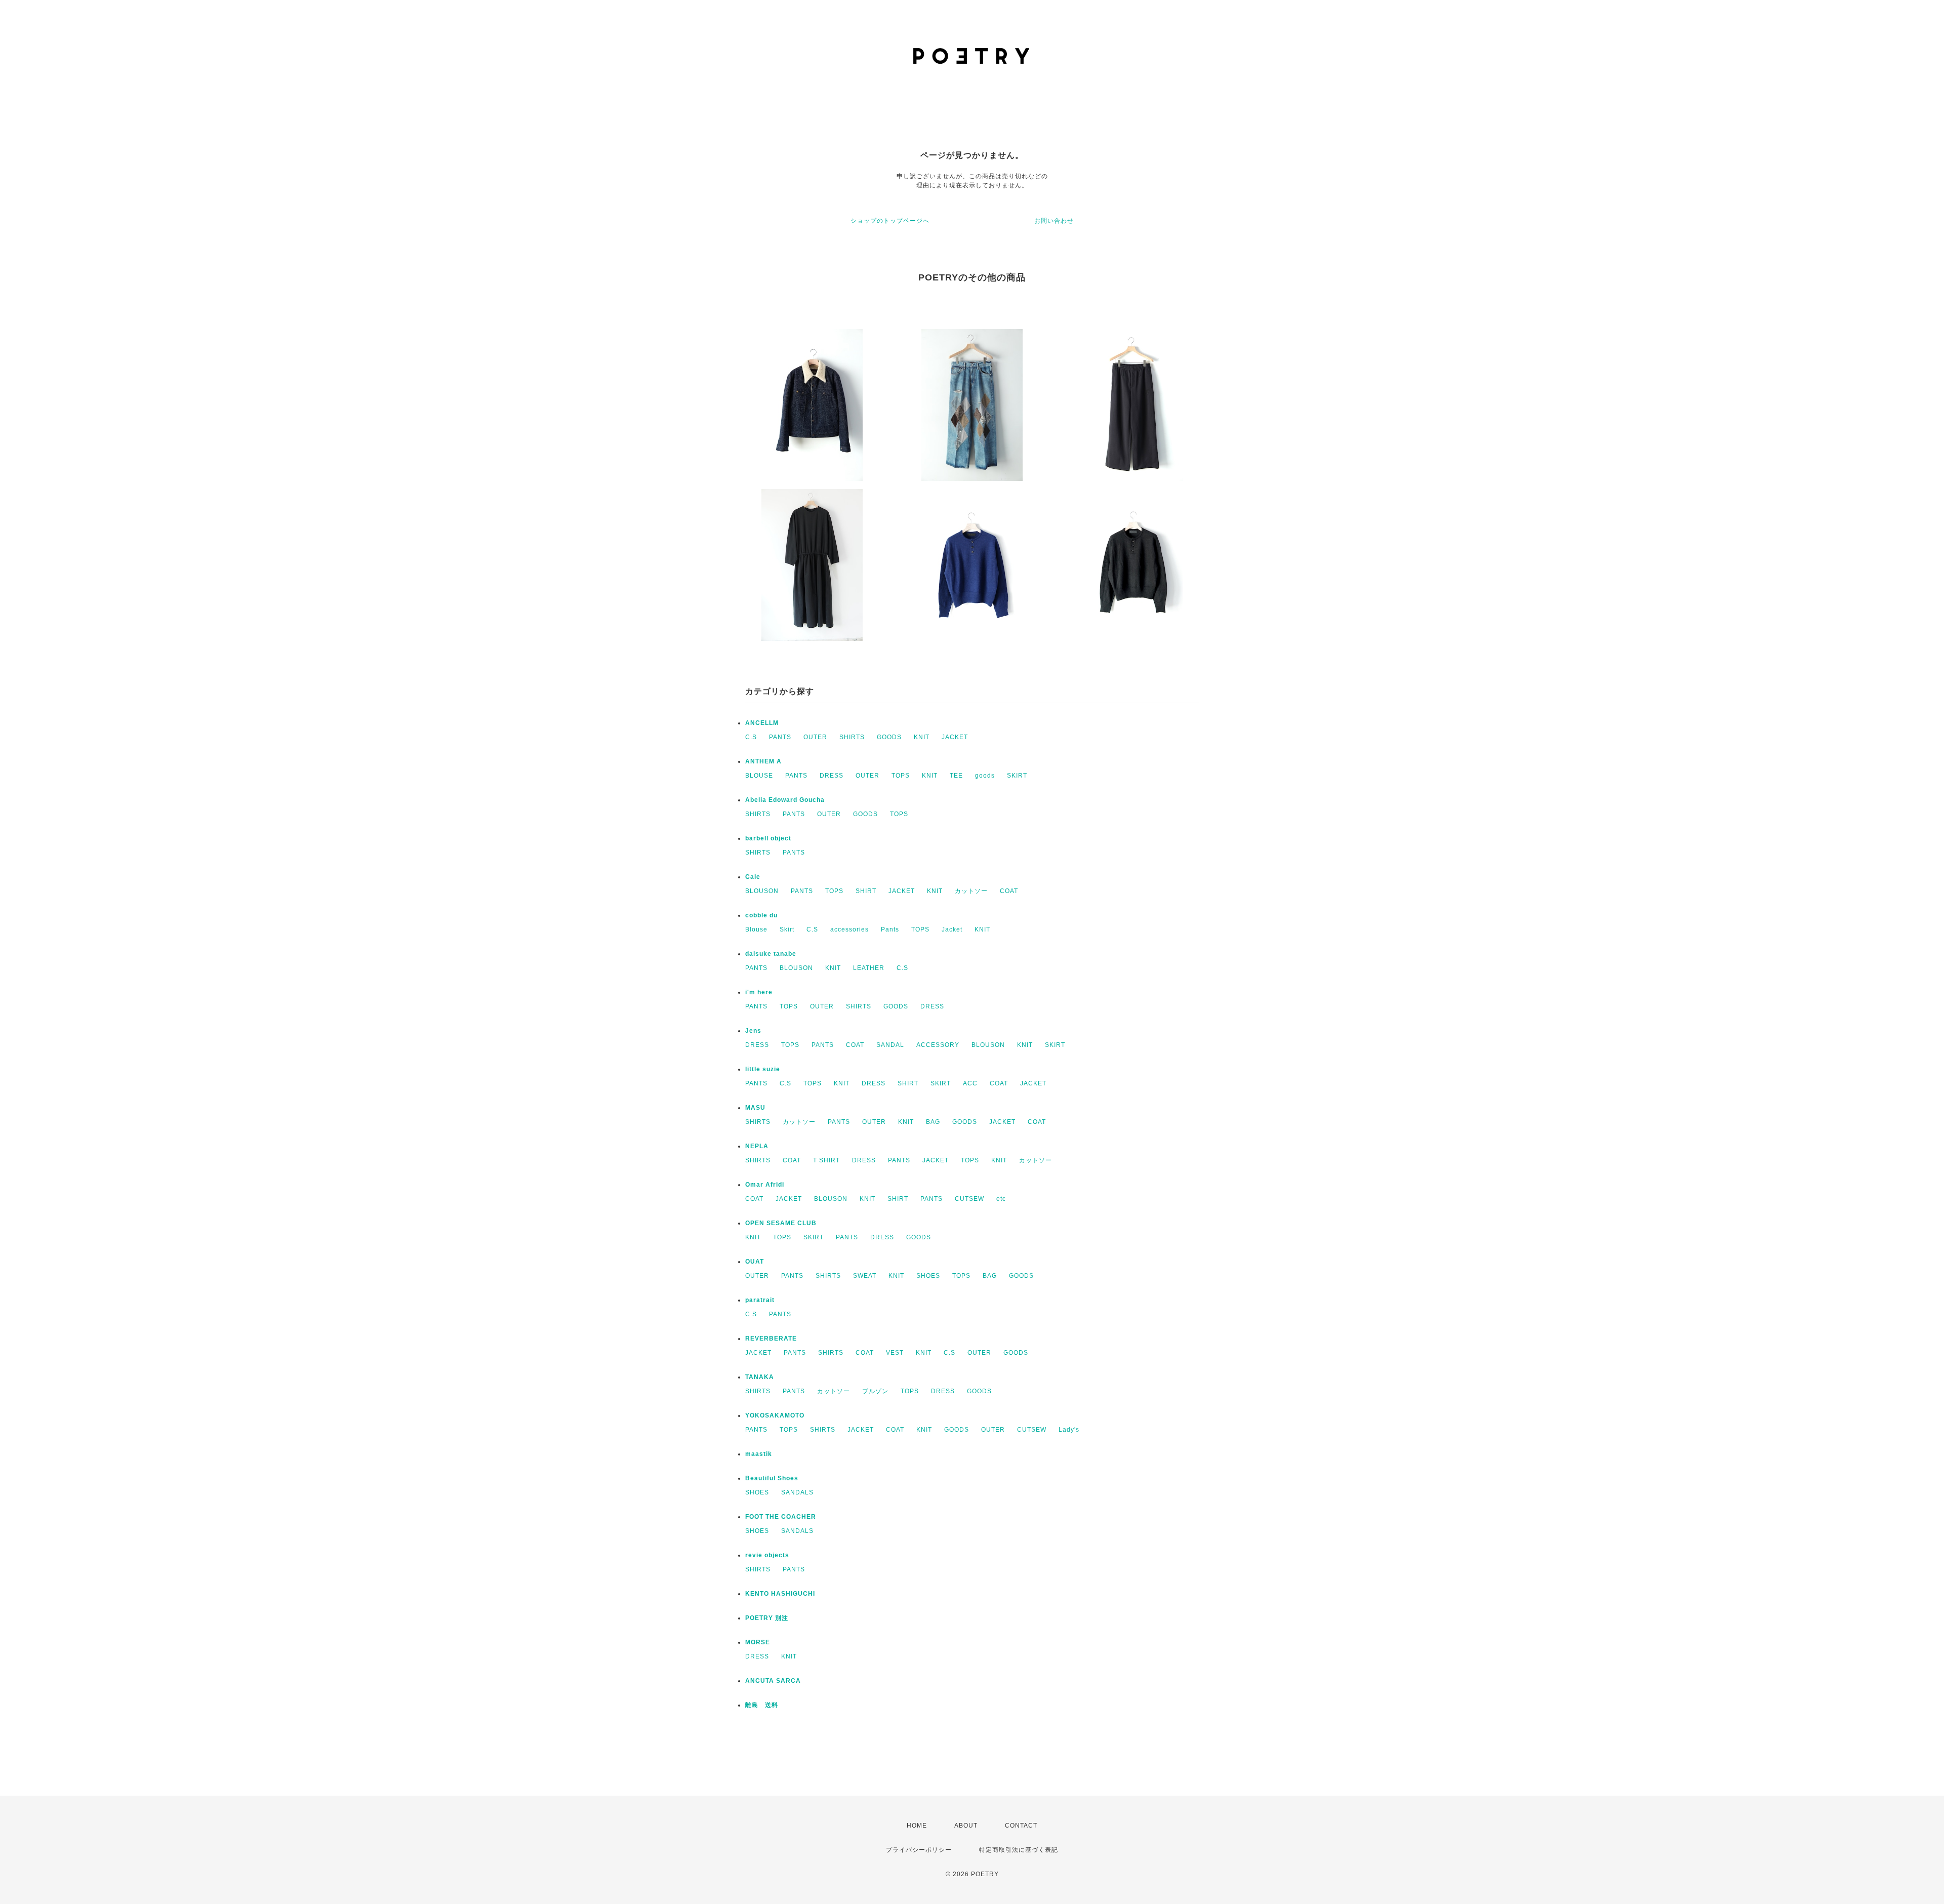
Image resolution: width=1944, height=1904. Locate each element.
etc (1001, 1199)
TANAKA (760, 1377)
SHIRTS (852, 737)
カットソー (971, 891)
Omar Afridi (765, 1185)
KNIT (922, 737)
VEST (895, 1353)
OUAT (755, 1262)
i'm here (759, 992)
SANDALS (797, 1492)
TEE (956, 776)
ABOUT (966, 1826)
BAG (933, 1122)
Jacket (952, 929)
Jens (753, 1031)
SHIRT (866, 891)
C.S (751, 737)
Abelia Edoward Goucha (785, 800)
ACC (970, 1083)
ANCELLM (762, 723)
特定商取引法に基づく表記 (1019, 1850)
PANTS (780, 737)
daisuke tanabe (771, 954)
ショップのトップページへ (890, 221)
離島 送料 (762, 1705)
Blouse (756, 929)
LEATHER (869, 968)
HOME (917, 1826)
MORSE (758, 1642)
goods (985, 776)
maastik (759, 1454)
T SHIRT (826, 1160)
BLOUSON (762, 891)
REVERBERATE (771, 1339)
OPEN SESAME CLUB (781, 1223)
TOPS (901, 776)
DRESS (832, 776)
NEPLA (757, 1146)
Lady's (1069, 1430)
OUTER (815, 737)
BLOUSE (759, 776)
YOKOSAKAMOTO (775, 1415)
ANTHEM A (763, 761)
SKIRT (1017, 776)
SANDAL (890, 1045)
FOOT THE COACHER (781, 1517)
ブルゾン (875, 1391)
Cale (753, 877)
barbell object (768, 838)
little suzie (763, 1069)
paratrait (760, 1300)
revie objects (767, 1555)
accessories (849, 929)
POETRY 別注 (767, 1618)
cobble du (761, 915)
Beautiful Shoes (772, 1478)
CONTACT (1021, 1826)
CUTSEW (969, 1199)
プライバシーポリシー (919, 1850)
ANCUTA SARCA (773, 1681)
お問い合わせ (1054, 221)
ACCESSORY (938, 1045)
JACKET (955, 737)
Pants (890, 929)
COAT (1009, 891)
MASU (755, 1108)
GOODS (889, 737)
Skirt (787, 929)
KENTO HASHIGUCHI (780, 1594)
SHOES (928, 1276)
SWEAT (865, 1276)
